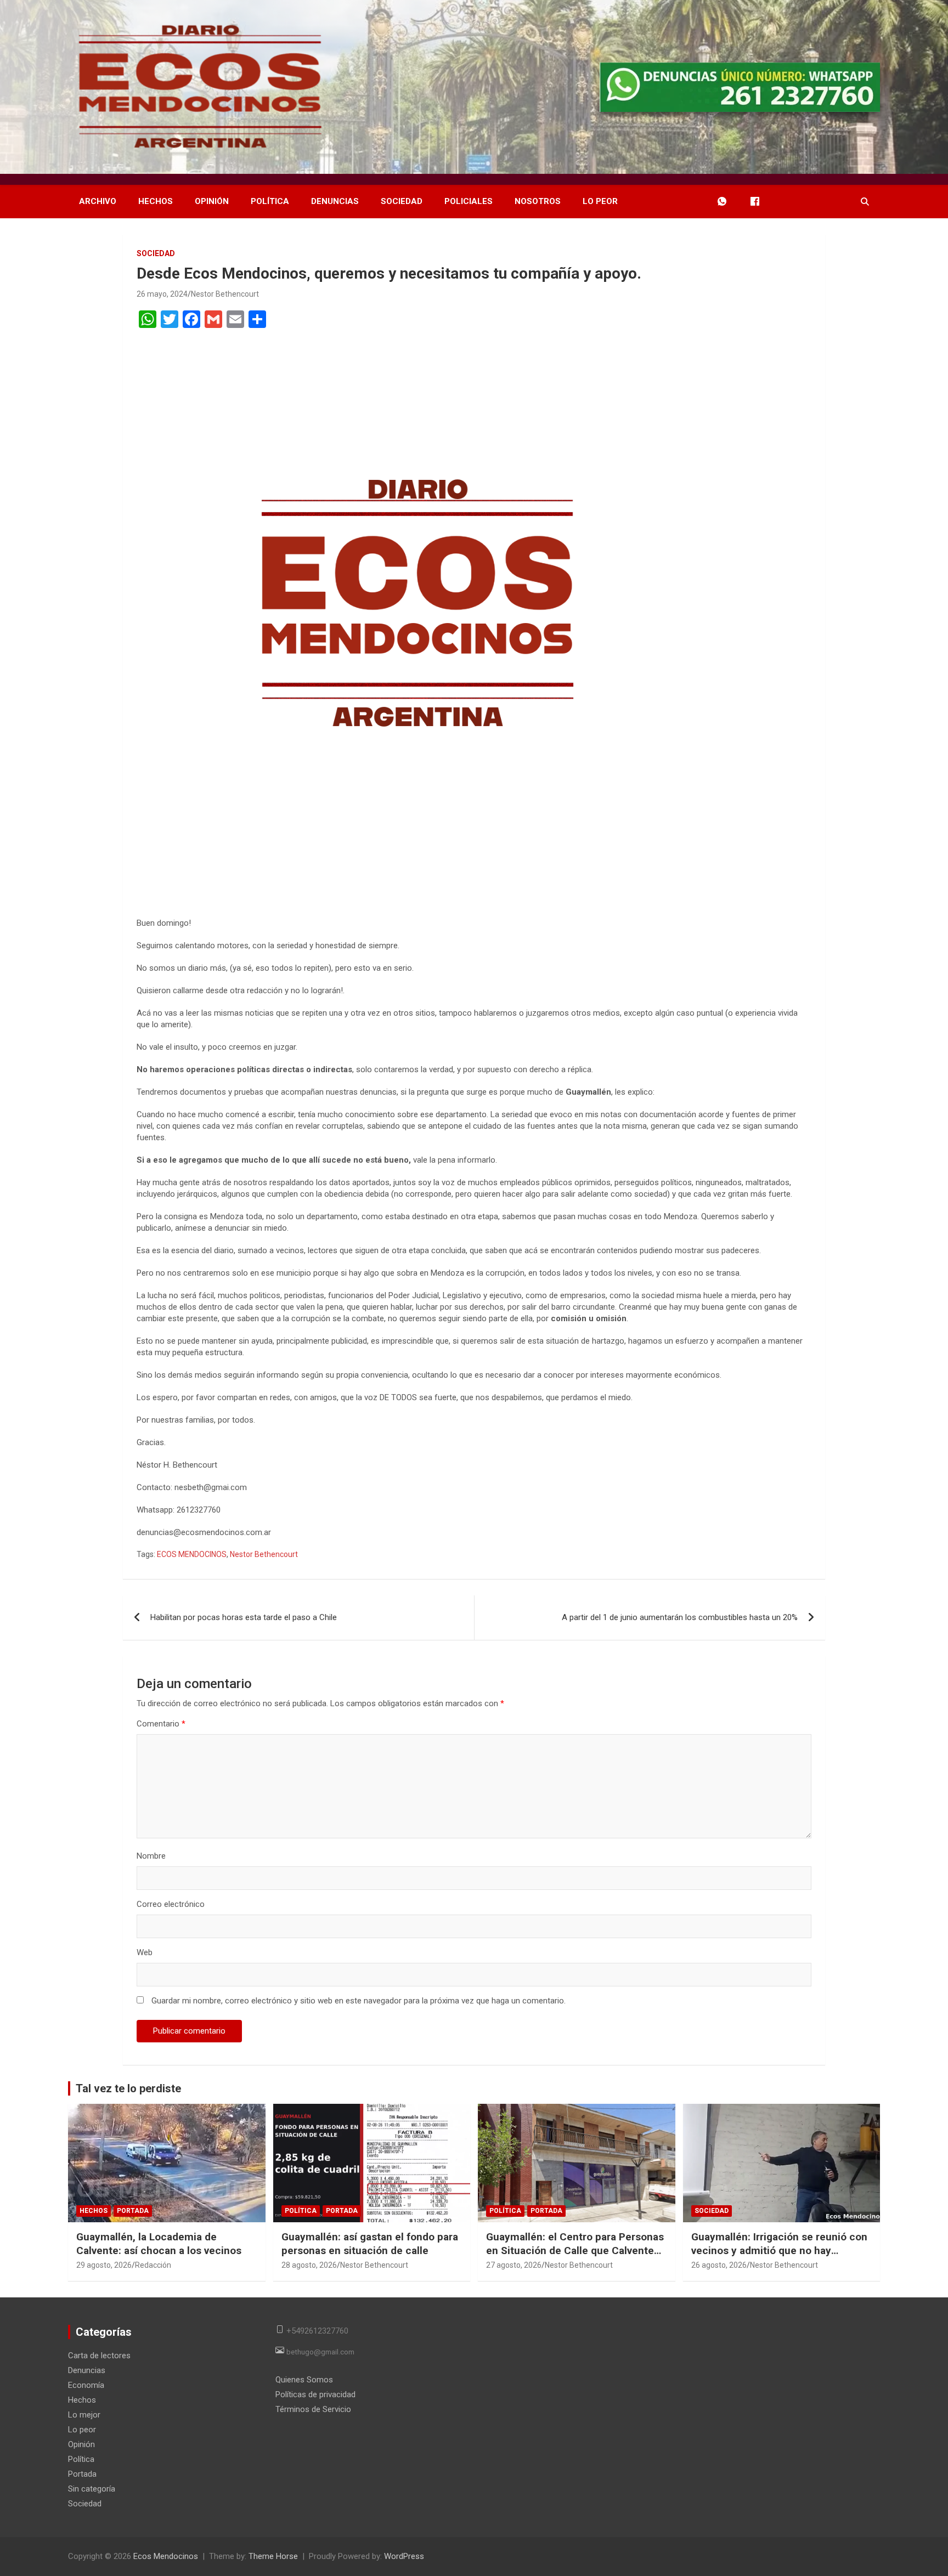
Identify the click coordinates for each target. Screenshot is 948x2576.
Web (145, 1952)
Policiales (469, 201)
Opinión (212, 201)
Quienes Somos (304, 2380)
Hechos (156, 201)
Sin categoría (92, 2489)
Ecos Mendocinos (166, 2556)
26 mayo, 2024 (162, 294)
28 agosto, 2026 (309, 2265)
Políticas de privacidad (315, 2394)
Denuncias (335, 201)
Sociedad (402, 201)
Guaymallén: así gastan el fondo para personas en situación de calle (370, 2244)
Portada (133, 2211)
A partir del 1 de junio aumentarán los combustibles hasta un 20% (680, 1617)
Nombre (151, 1856)
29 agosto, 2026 (104, 2265)
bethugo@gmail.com (320, 2352)
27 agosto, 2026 (514, 2265)
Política (270, 201)
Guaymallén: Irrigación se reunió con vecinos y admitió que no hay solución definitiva (779, 2250)
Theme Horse (273, 2556)
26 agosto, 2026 (719, 2265)
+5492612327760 (317, 2331)
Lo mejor (84, 2415)
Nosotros (538, 201)
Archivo (98, 201)
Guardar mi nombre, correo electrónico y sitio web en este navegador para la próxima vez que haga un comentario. (359, 2001)
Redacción (153, 2265)
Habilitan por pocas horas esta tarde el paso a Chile (244, 1617)
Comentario (161, 1724)
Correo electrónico (171, 1904)
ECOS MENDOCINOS (192, 1554)
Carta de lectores (99, 2356)
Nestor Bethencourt (225, 294)
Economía (86, 2385)
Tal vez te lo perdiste (128, 2088)
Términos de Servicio (313, 2409)
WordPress (404, 2556)
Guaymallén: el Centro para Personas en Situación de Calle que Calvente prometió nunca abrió (575, 2250)
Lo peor (600, 201)
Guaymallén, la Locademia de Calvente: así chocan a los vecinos (159, 2244)
